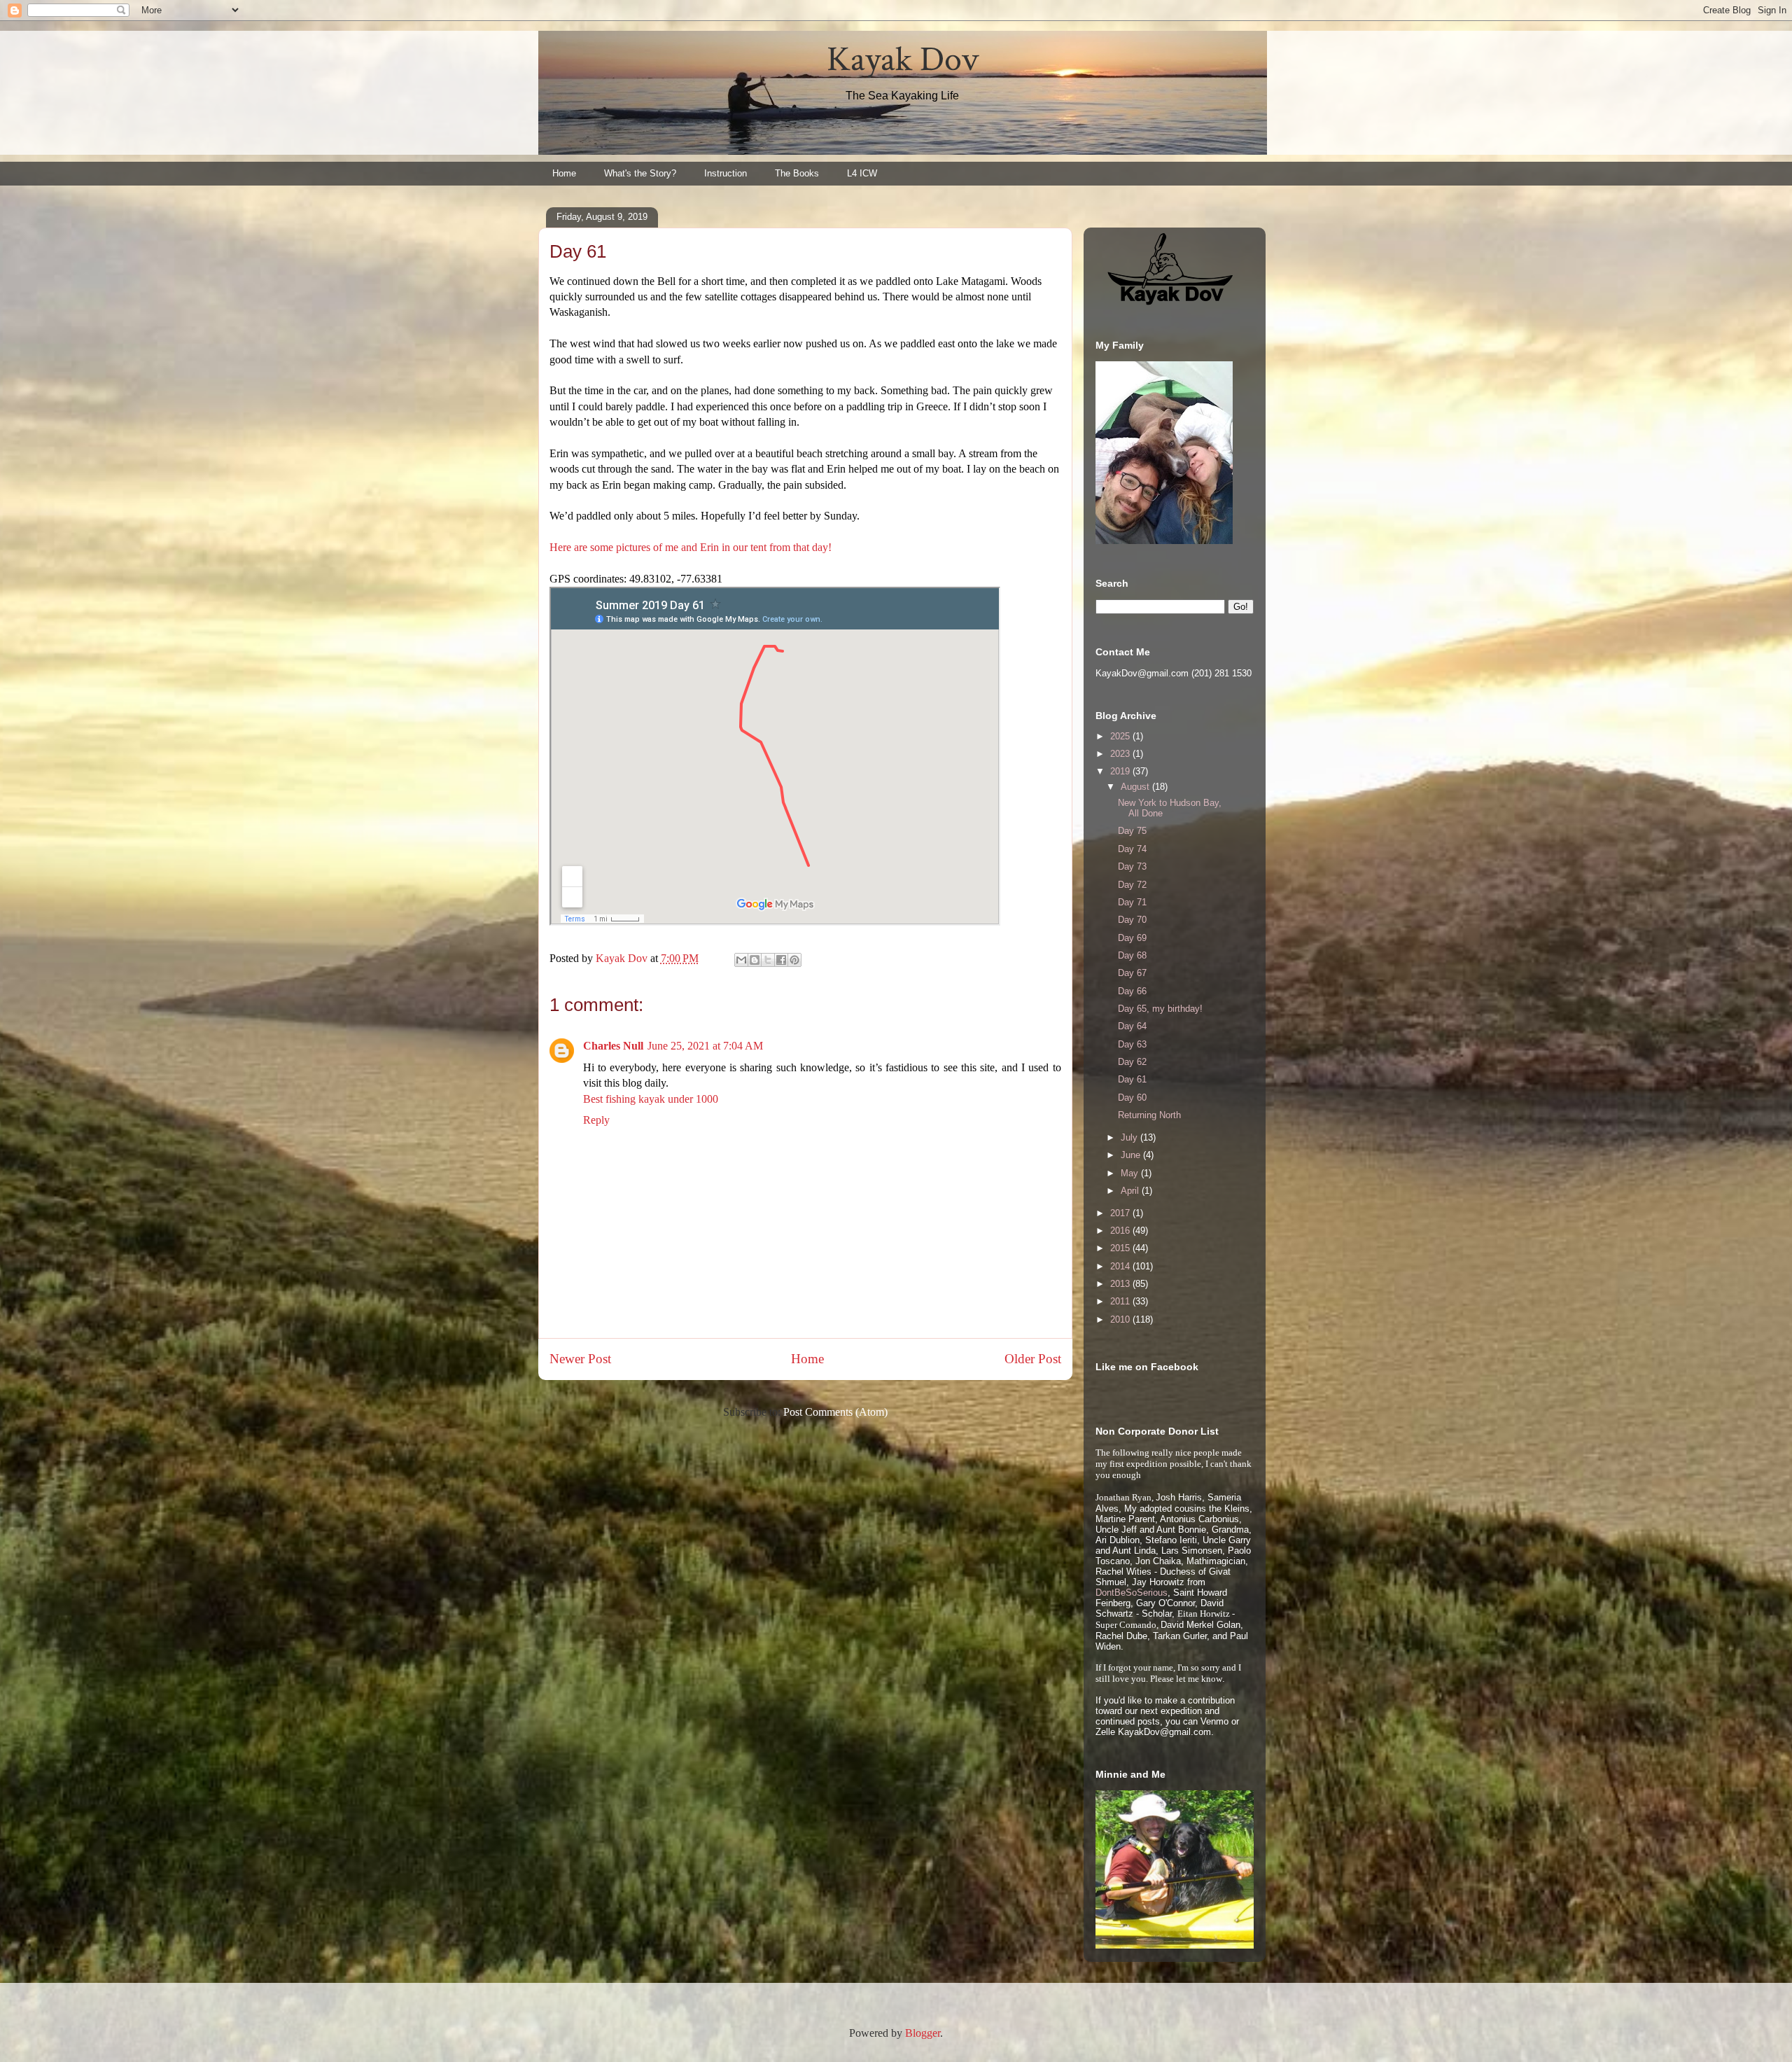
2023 (1121, 754)
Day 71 (1132, 902)
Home (564, 173)
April (1131, 1191)
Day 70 (1132, 920)
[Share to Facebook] (781, 960)
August (1136, 787)
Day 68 (1132, 955)
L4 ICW (862, 173)
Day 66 (1132, 991)
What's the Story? (640, 173)
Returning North (1149, 1115)
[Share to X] (768, 960)
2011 (1121, 1301)
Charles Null (613, 1046)
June (1132, 1155)
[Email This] (741, 960)
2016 (1121, 1231)
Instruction (726, 173)
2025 (1121, 736)
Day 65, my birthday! (1160, 1009)
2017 (1121, 1213)
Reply (596, 1120)
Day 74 (1132, 849)
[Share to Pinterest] (794, 960)
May (1131, 1173)
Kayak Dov (903, 60)
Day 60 (1132, 1098)
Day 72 (1132, 885)
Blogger (923, 2033)
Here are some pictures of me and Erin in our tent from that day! (691, 547)
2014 (1121, 1266)
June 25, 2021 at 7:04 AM (705, 1046)
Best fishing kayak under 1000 (651, 1099)
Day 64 (1132, 1026)
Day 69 (1132, 938)
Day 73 (1132, 866)
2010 (1121, 1319)
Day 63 (1132, 1044)
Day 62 (1132, 1062)
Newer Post (580, 1359)
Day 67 (1132, 973)
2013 (1121, 1284)
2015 (1121, 1248)
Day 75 (1132, 831)
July (1130, 1137)
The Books (797, 173)
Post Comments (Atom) (835, 1412)
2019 (1121, 771)
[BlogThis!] (755, 960)
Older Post (1033, 1359)
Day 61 (1132, 1079)
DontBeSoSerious (1132, 1593)
